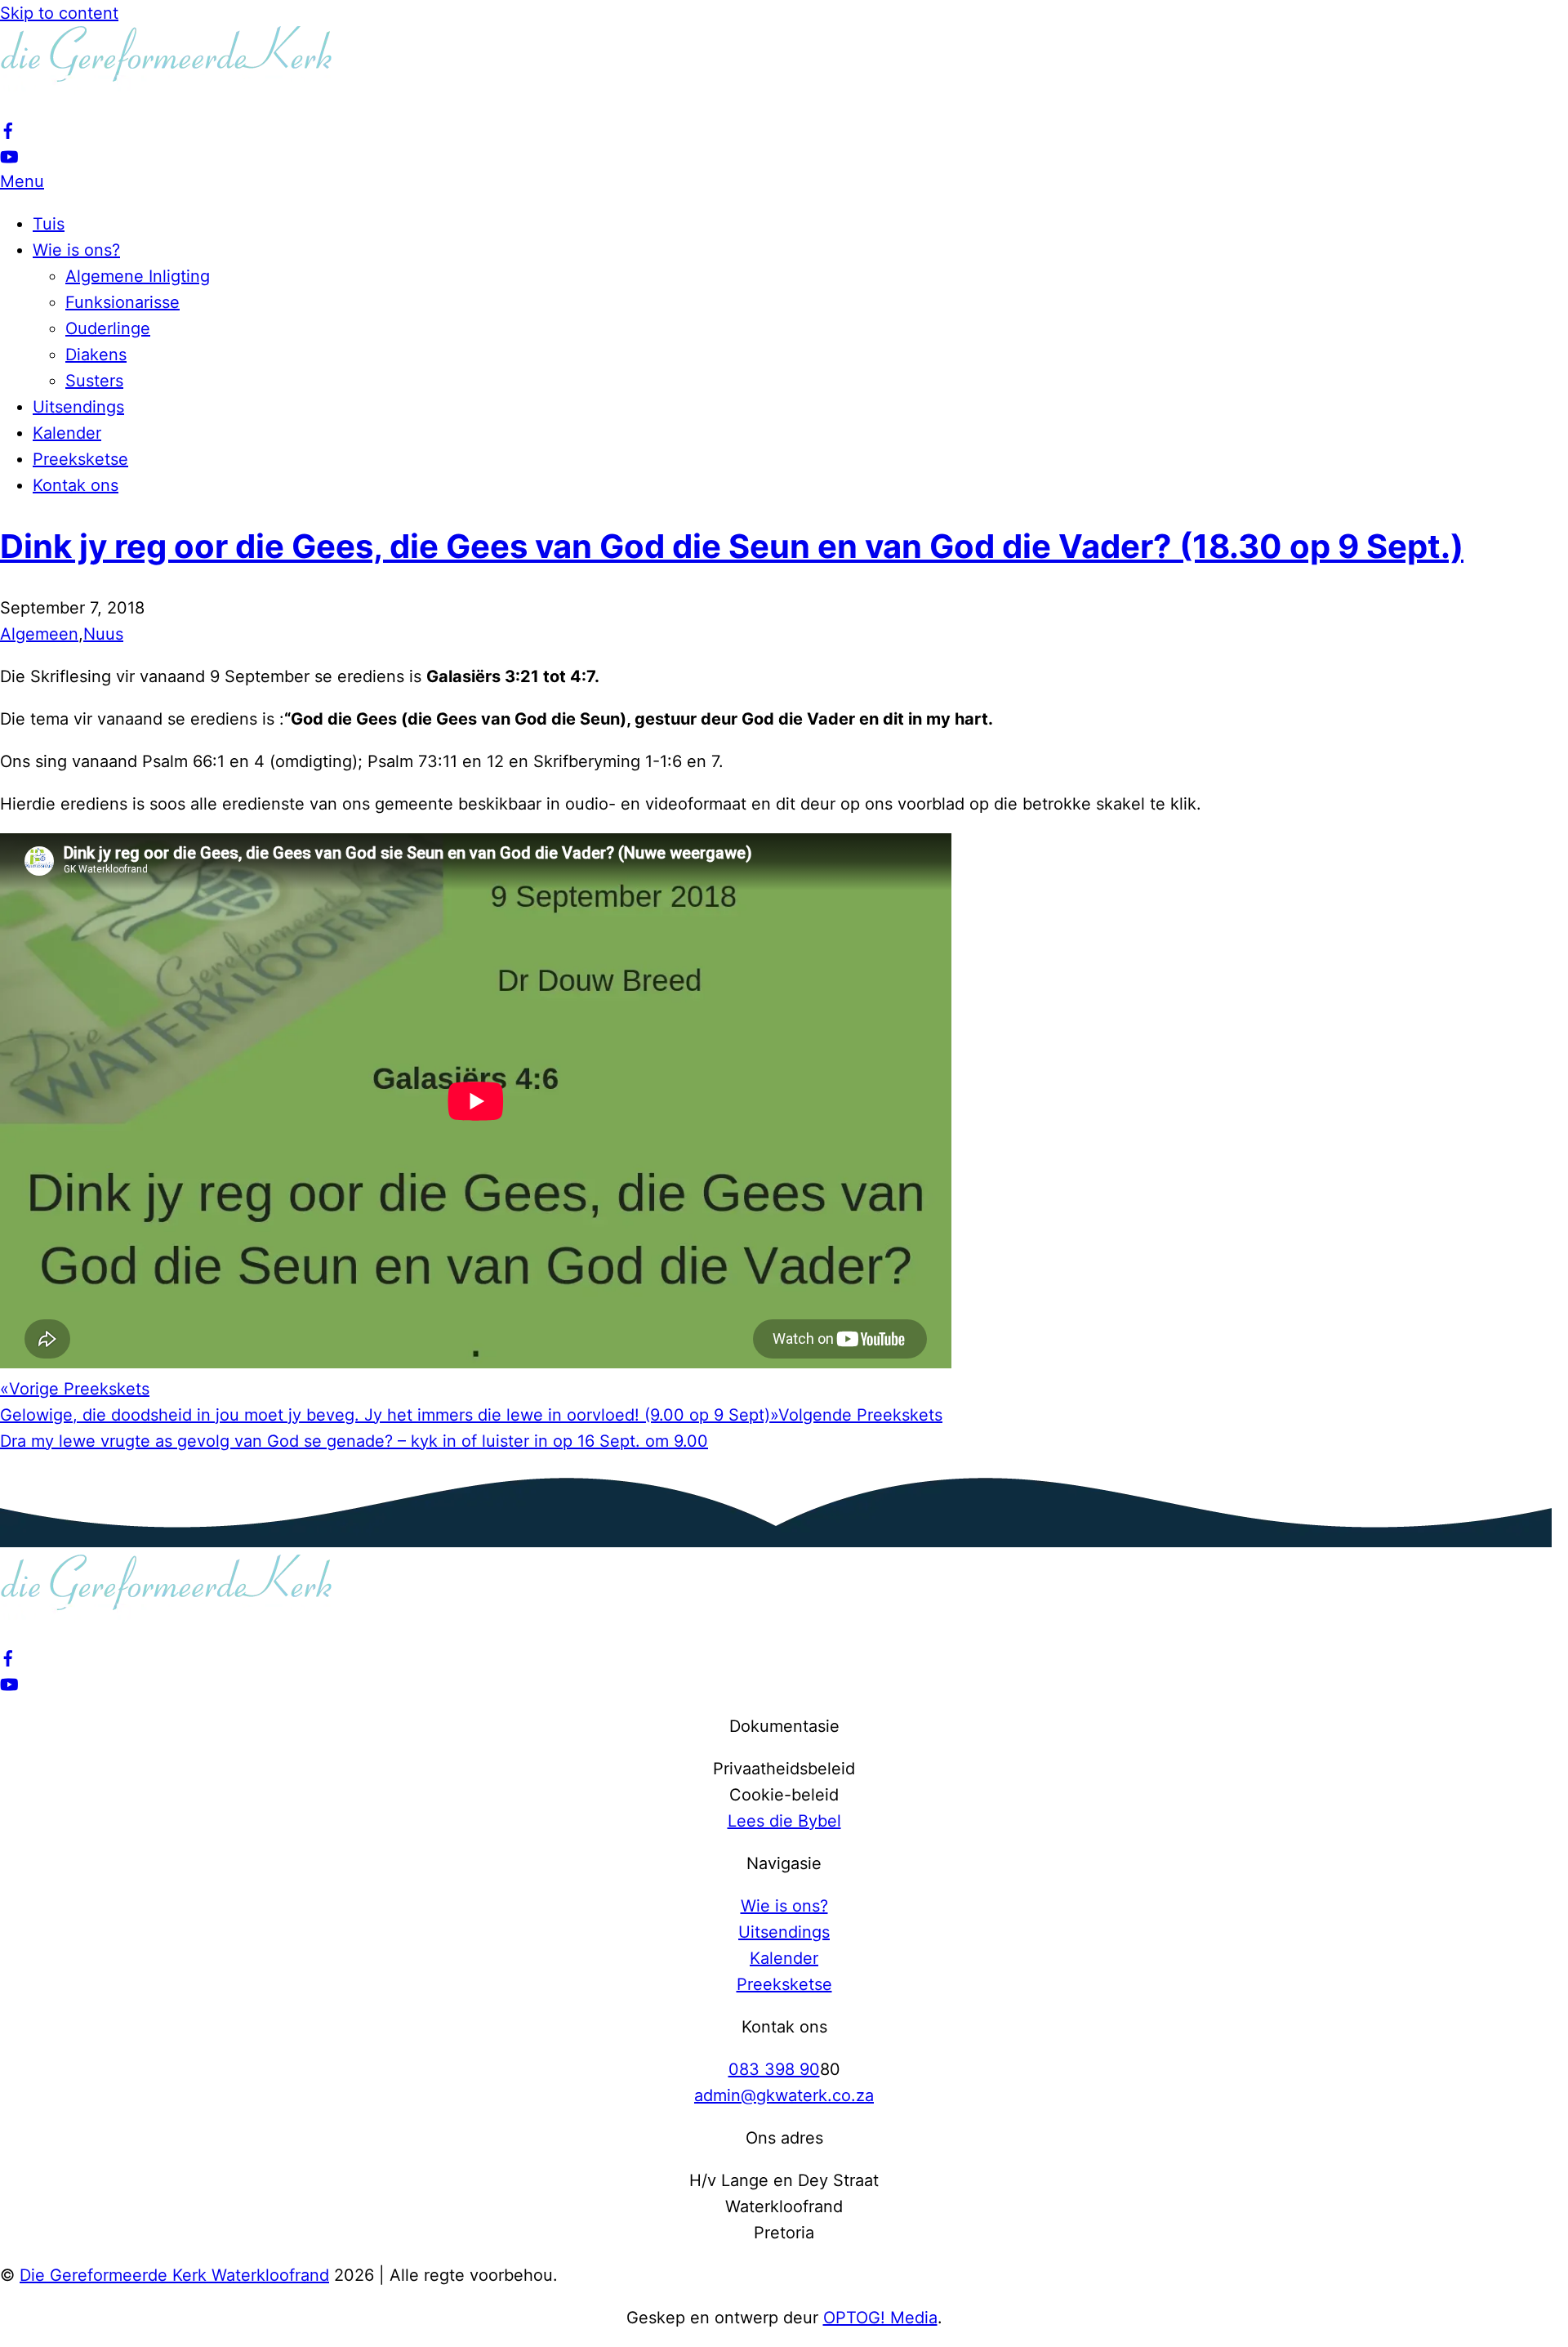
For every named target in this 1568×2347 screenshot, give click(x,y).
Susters (94, 381)
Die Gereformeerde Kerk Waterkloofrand (174, 2275)
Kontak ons (76, 485)
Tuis (49, 224)
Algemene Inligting (138, 276)
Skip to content (59, 13)
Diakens (96, 355)
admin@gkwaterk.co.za (784, 2095)
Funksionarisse (122, 302)
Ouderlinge (108, 328)
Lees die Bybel (784, 1821)
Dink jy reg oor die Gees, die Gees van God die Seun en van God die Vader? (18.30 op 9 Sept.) (732, 546)
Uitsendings (78, 407)
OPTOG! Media (880, 2318)
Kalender (67, 433)
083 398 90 (774, 2069)
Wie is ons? (76, 250)
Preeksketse (80, 459)
